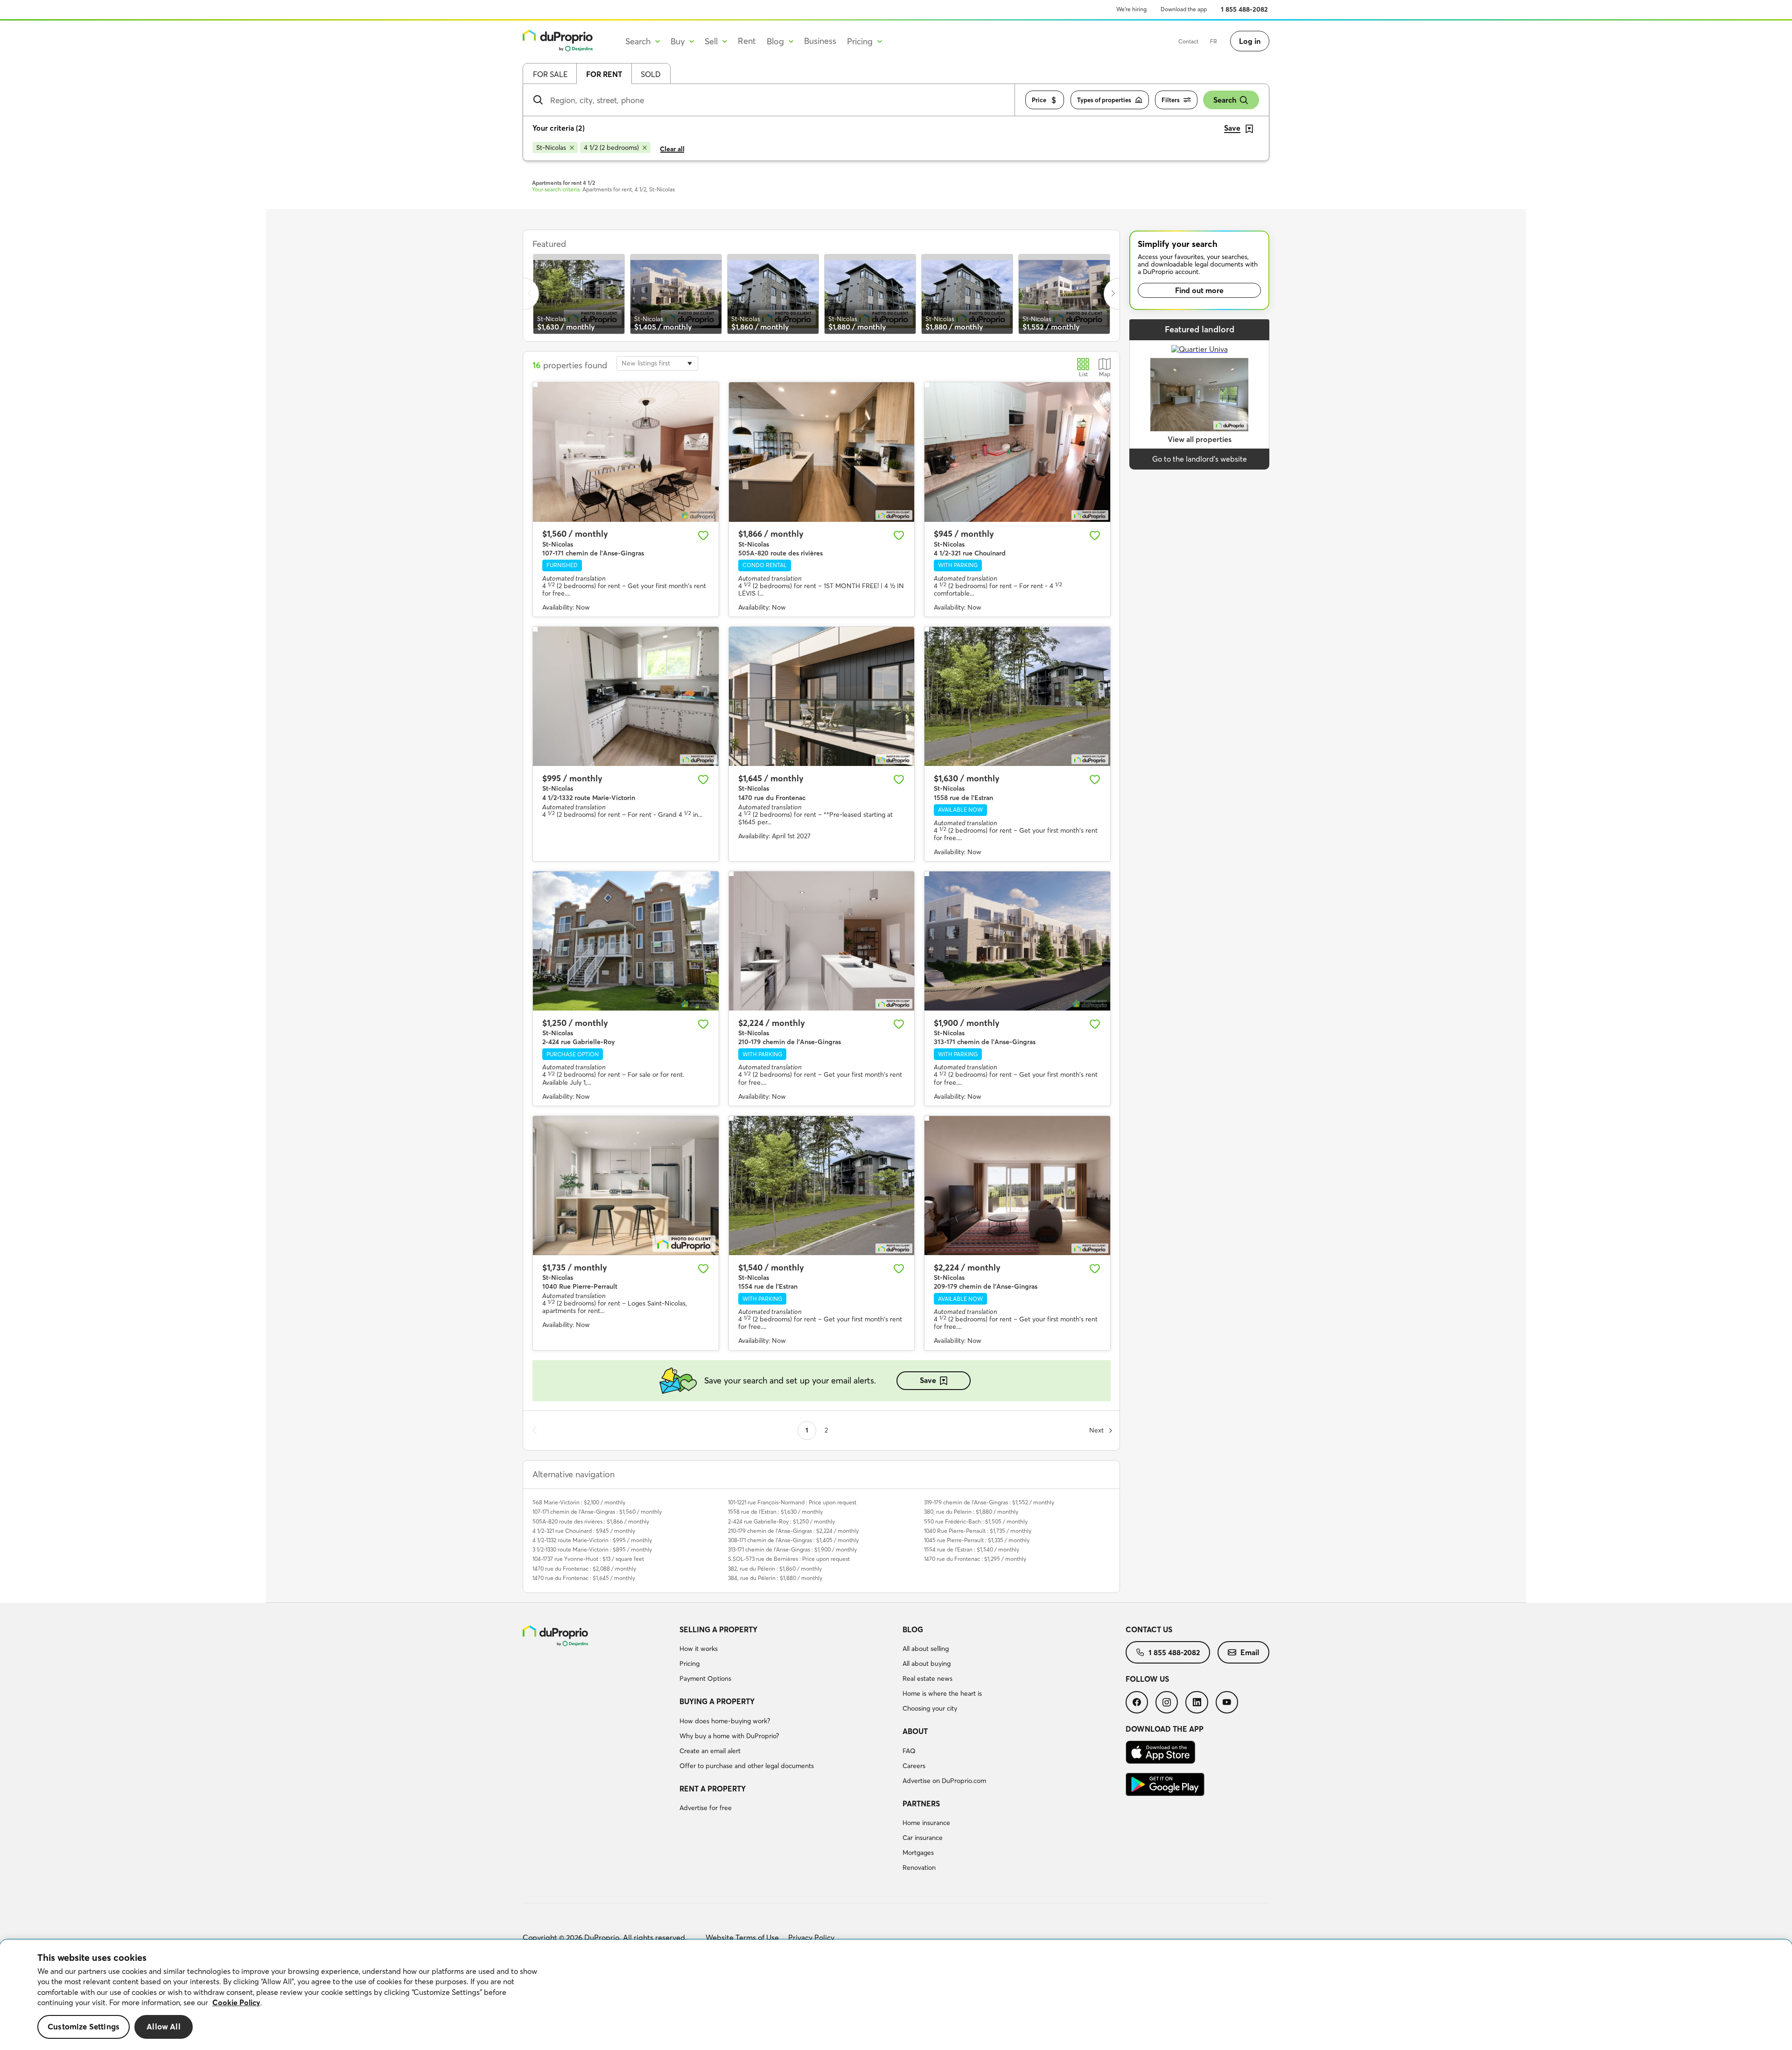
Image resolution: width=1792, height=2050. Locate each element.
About (915, 1731)
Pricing (689, 1664)
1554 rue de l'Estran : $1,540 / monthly (972, 1549)
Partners (921, 1804)
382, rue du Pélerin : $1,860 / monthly (775, 1569)
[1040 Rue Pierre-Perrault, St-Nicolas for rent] (626, 1186)
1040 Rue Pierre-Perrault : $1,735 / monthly (978, 1531)
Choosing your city (930, 1708)
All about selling (926, 1649)
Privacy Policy (811, 1938)
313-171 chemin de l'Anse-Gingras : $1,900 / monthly (792, 1549)
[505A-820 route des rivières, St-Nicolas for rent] (822, 452)
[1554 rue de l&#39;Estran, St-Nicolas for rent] (822, 1186)
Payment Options (705, 1678)
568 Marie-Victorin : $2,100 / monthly (579, 1502)
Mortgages (918, 1853)
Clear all (672, 149)
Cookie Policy (236, 2002)
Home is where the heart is (942, 1693)
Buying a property (717, 1701)
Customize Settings (84, 2027)
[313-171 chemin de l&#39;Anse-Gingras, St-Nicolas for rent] (1017, 941)
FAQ (909, 1751)
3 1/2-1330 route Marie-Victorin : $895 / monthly (592, 1549)
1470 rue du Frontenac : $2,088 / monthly (584, 1569)
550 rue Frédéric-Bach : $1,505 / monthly (976, 1521)
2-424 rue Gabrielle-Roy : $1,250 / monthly (781, 1521)
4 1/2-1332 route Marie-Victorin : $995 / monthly (592, 1540)
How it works (699, 1649)
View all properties (1200, 439)
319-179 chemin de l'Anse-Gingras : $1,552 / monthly (989, 1502)
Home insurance (926, 1823)
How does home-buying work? (725, 1721)
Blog (913, 1629)
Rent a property (713, 1789)
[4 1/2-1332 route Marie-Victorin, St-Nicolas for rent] (626, 696)
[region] (896, 1995)
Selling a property (718, 1629)
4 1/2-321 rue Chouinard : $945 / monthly (584, 1531)
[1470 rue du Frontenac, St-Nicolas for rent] (822, 696)
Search (1225, 100)
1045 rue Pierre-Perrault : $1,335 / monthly (977, 1540)
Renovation (919, 1867)
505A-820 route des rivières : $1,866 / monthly (591, 1521)
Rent (747, 41)
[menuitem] (787, 1656)
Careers (914, 1766)
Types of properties (1104, 100)
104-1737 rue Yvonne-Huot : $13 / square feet (588, 1559)
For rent (604, 74)
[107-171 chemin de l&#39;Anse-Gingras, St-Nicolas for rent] (626, 452)
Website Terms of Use (742, 1938)
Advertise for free (706, 1808)
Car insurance (923, 1838)
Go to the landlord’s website (1200, 459)
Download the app (1184, 9)
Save (928, 1380)
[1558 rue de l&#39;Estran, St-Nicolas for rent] (1017, 696)
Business (820, 41)
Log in (1250, 41)
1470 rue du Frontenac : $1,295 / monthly (975, 1559)
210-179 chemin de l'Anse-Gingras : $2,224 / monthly (793, 1531)
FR (1214, 41)
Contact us (1149, 1629)
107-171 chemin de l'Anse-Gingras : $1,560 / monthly (597, 1512)
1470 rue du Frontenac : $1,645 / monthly (584, 1578)
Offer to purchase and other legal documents (747, 1766)
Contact (1188, 41)
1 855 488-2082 (1244, 9)
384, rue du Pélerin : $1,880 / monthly (775, 1578)
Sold (651, 74)
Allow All (164, 2027)
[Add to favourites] (703, 535)
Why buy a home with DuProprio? (729, 1736)
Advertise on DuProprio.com (944, 1781)
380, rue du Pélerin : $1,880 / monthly (971, 1512)
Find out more (1199, 290)
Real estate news (927, 1678)
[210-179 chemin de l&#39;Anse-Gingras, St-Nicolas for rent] (822, 941)
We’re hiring (1131, 9)
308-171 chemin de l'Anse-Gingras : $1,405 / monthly (793, 1540)
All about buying (927, 1664)
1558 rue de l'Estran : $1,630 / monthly (775, 1512)
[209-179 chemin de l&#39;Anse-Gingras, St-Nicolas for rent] (1017, 1186)
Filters (1171, 100)
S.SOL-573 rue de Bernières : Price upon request (789, 1559)
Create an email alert (710, 1751)
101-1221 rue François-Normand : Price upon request (792, 1502)
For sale (550, 74)
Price (1039, 100)
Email (1250, 1652)
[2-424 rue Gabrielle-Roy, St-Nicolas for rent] (626, 941)
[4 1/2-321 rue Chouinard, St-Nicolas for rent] (1017, 452)
